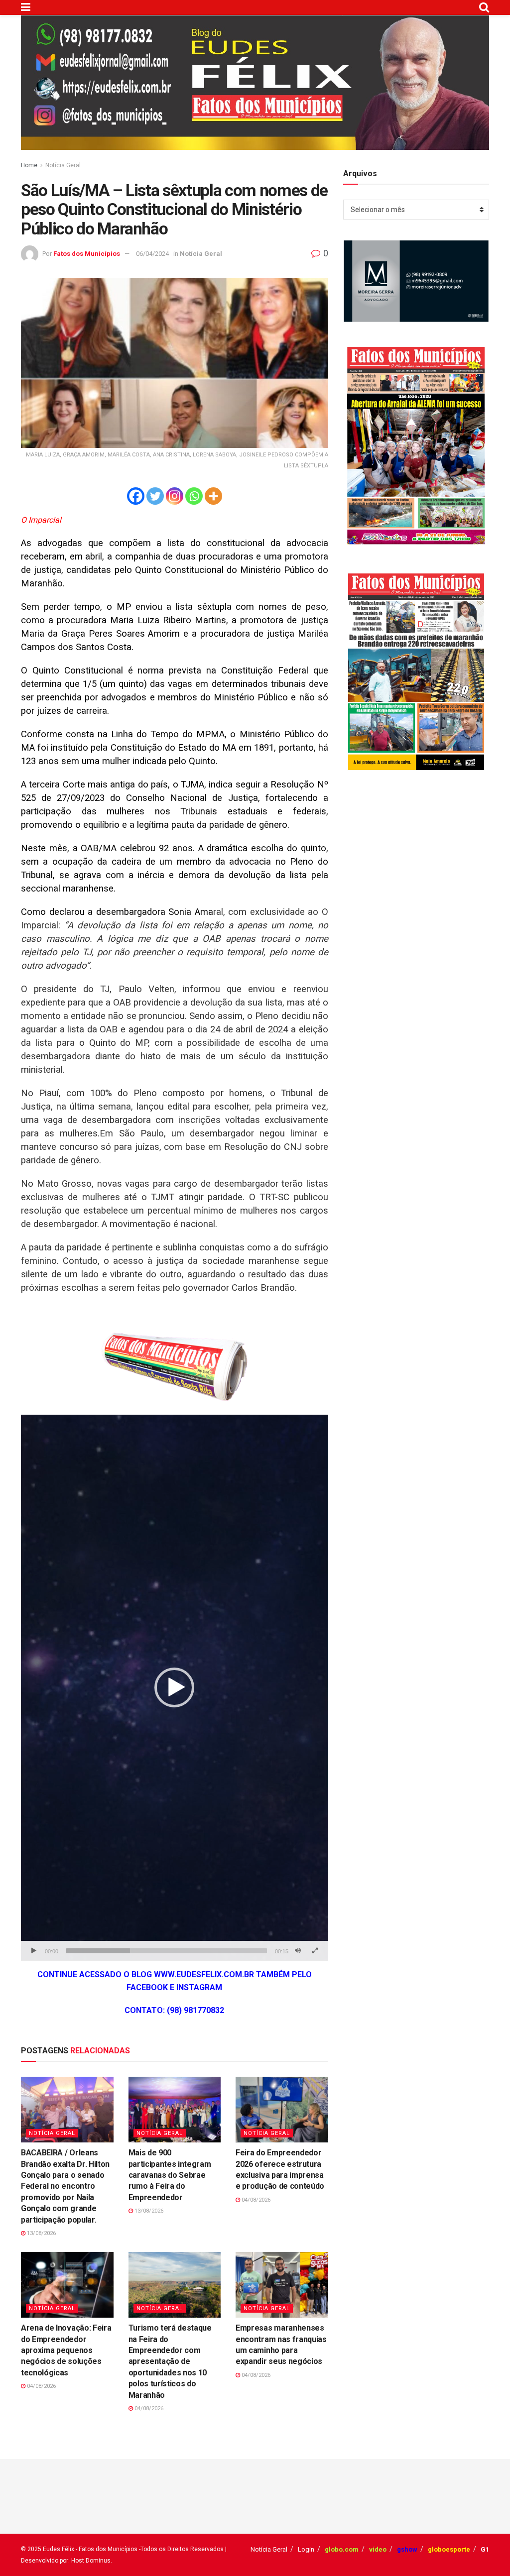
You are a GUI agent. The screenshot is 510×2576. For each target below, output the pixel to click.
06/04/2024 (152, 254)
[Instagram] (175, 496)
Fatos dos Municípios (87, 254)
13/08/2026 (41, 2233)
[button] (174, 1687)
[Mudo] (298, 1951)
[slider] (167, 1951)
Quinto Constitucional (179, 570)
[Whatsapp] (194, 496)
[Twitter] (155, 496)
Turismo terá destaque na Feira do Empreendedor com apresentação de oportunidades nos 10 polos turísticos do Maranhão (170, 2361)
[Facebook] (136, 496)
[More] (213, 496)
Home (29, 165)
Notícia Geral (63, 165)
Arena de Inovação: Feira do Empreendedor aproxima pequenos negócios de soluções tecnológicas (66, 2350)
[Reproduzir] (34, 1951)
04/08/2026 (255, 2200)
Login (306, 2549)
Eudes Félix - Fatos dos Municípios (90, 2549)
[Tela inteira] (315, 1951)
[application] (175, 1687)
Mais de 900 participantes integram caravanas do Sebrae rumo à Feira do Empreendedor (170, 2175)
